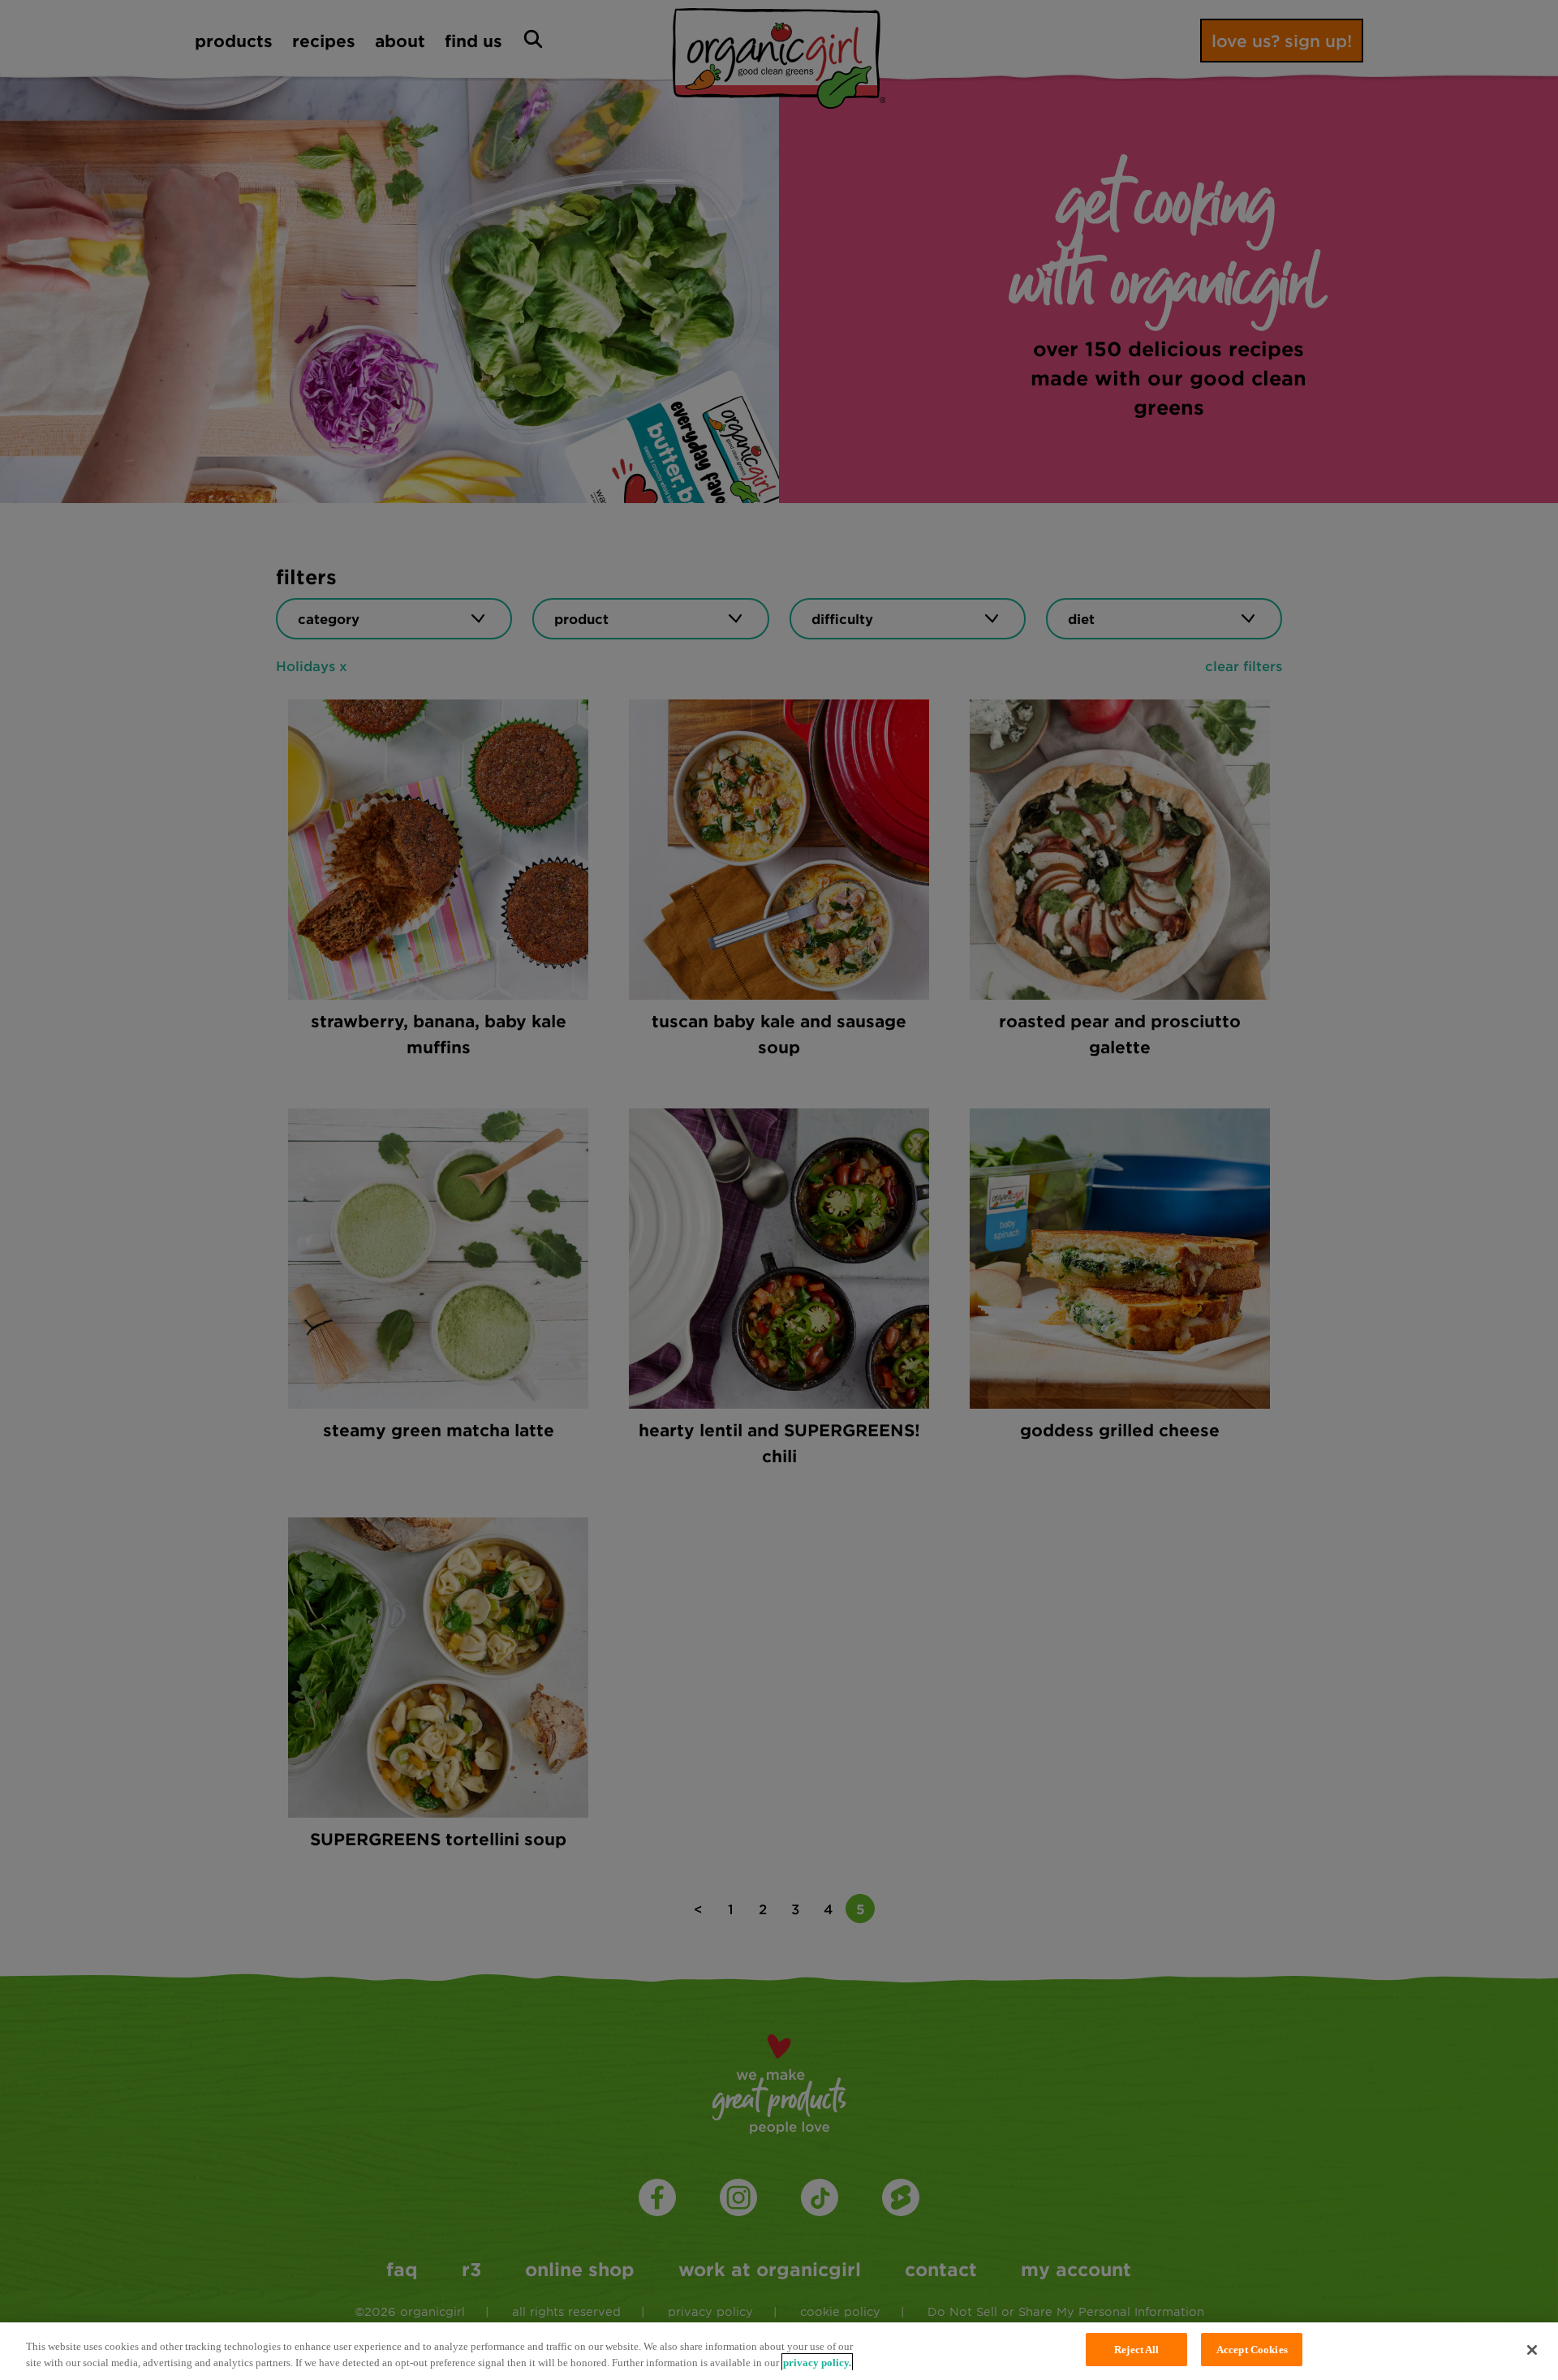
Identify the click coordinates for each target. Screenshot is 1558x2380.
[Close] (1532, 2350)
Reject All (1136, 2350)
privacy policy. (817, 2363)
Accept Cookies (1252, 2350)
